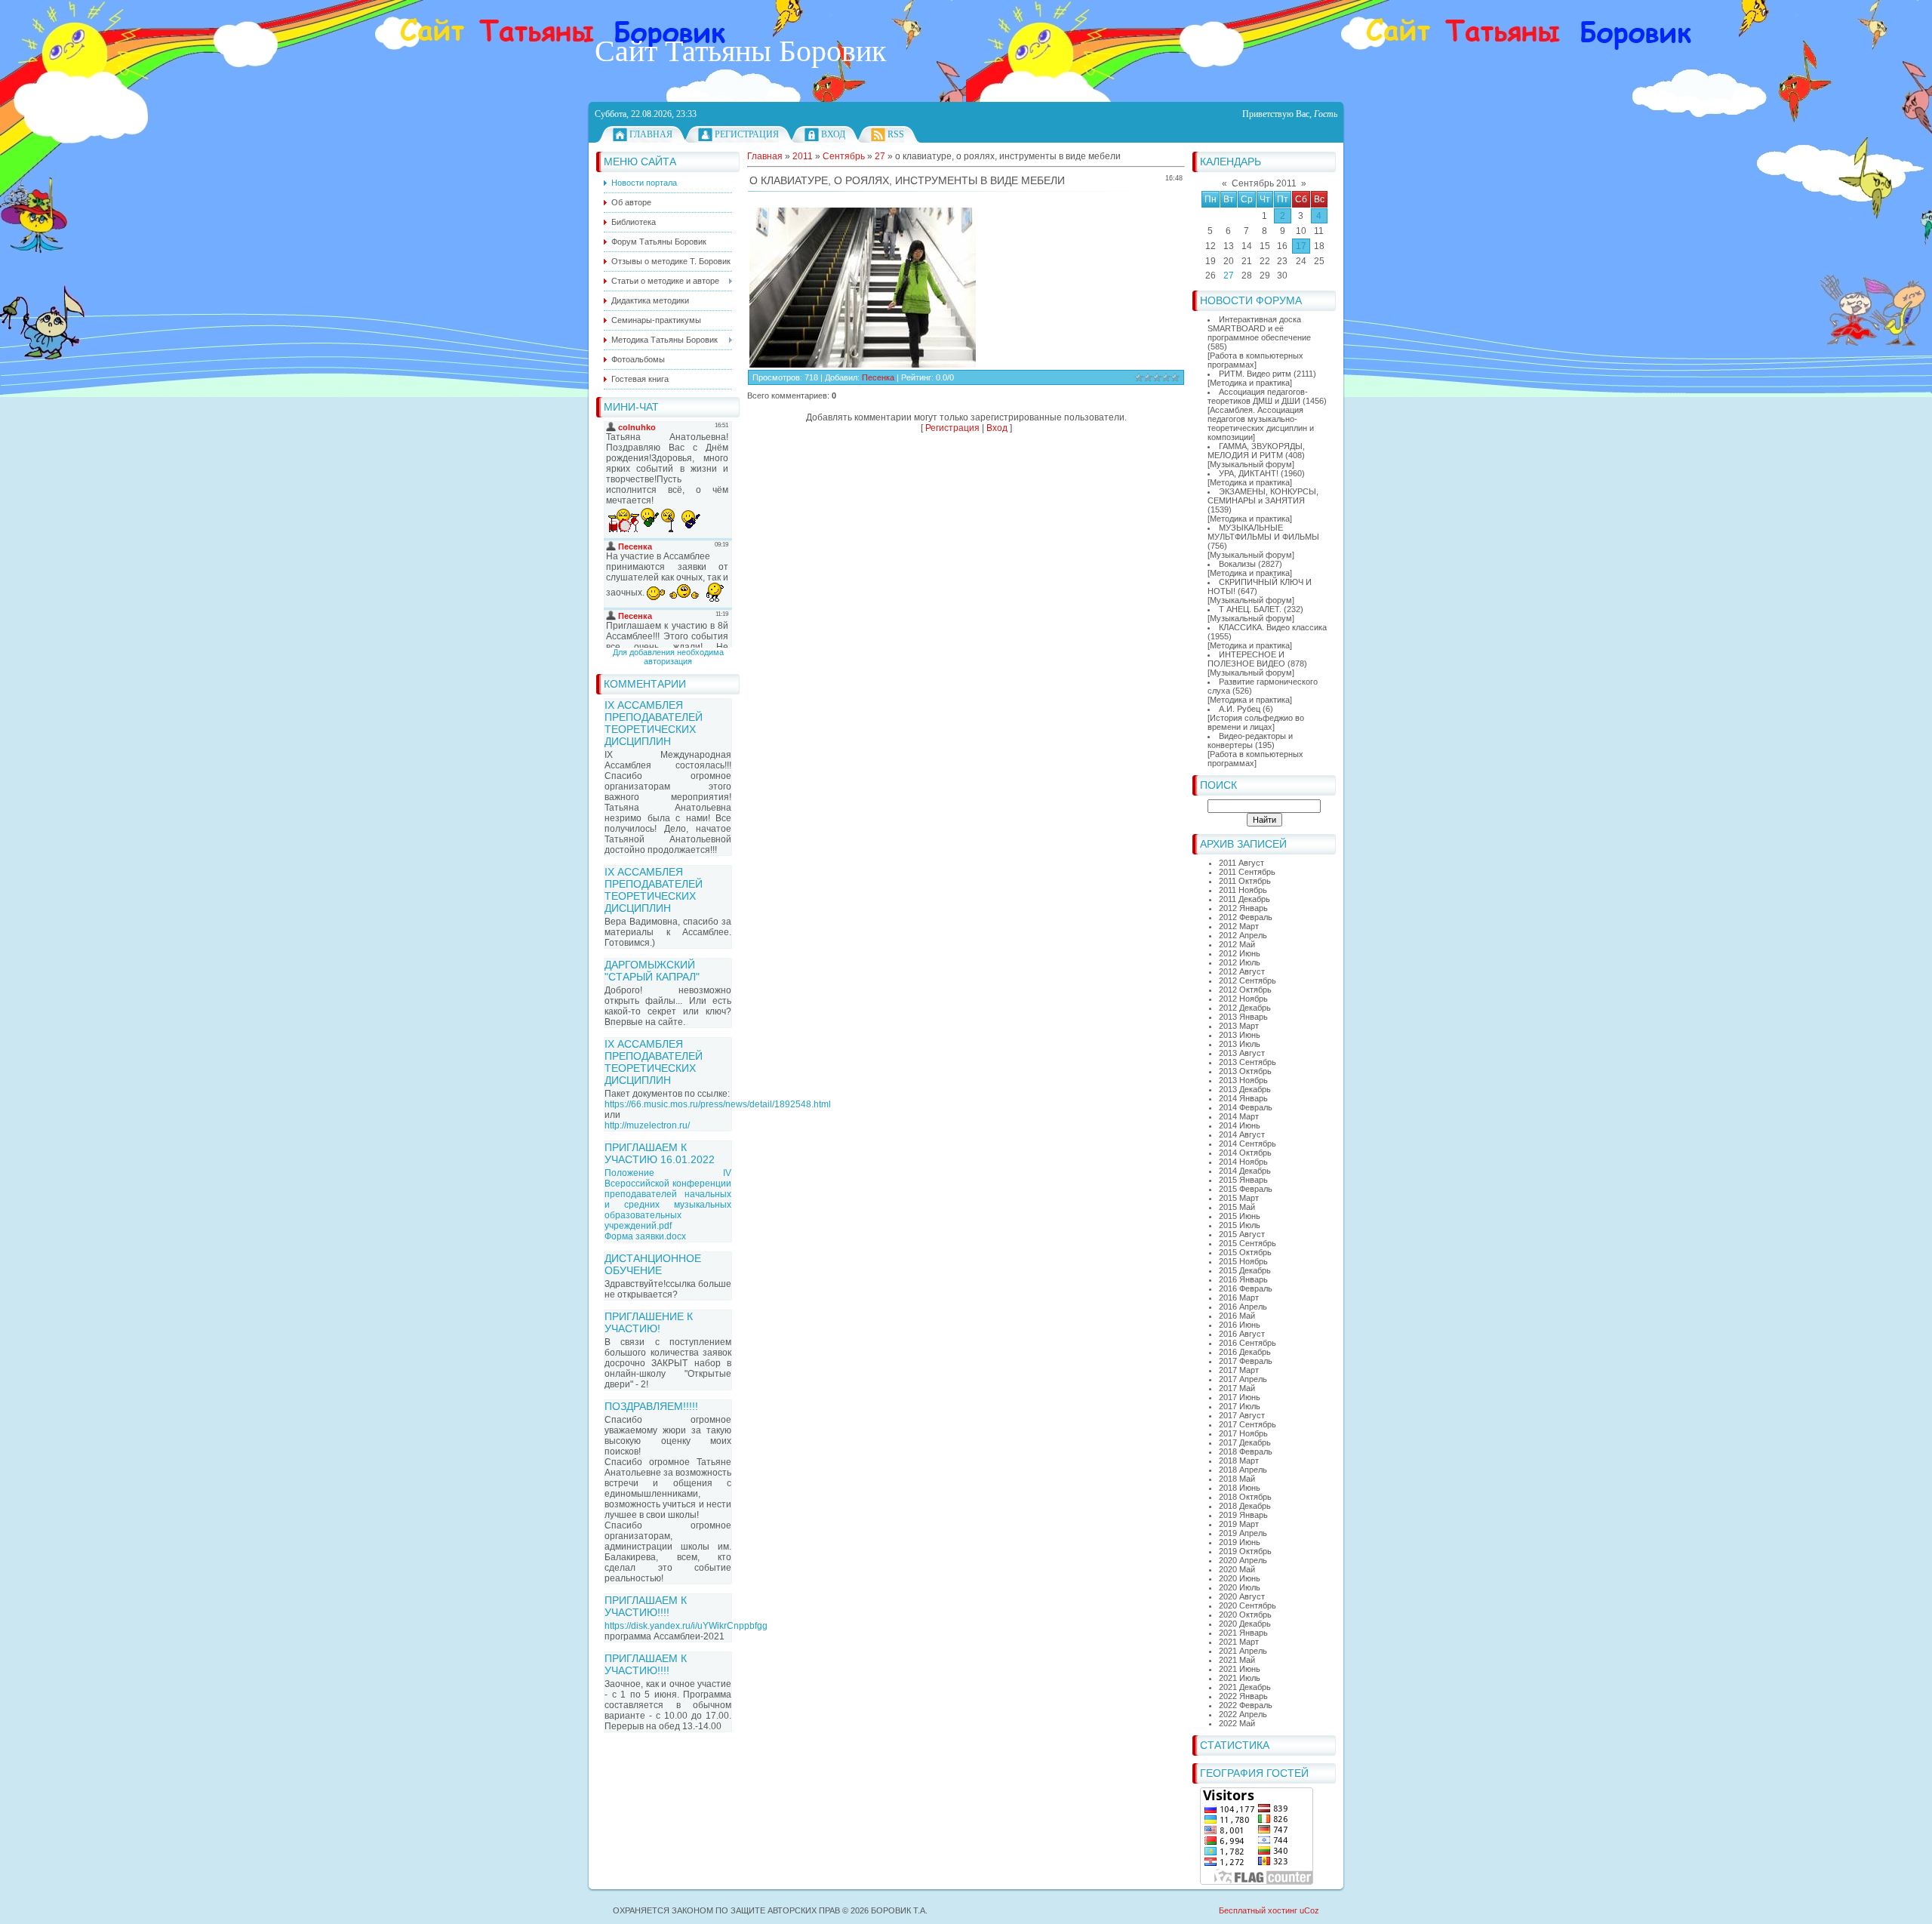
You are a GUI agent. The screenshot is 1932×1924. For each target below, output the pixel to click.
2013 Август (1242, 1053)
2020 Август (1242, 1596)
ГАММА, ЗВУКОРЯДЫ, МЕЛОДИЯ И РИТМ (1256, 451)
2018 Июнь (1240, 1488)
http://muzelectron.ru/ (647, 1125)
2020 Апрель (1243, 1560)
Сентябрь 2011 (1264, 183)
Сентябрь (844, 156)
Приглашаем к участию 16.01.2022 (660, 1153)
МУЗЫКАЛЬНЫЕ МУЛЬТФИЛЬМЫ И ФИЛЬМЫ (1263, 532)
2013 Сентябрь (1247, 1062)
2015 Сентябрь (1247, 1243)
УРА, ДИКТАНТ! (1249, 473)
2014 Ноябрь (1243, 1162)
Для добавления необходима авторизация (668, 657)
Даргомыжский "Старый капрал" (652, 971)
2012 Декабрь (1245, 1008)
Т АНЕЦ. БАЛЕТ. (1250, 609)
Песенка (878, 377)
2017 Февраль (1246, 1361)
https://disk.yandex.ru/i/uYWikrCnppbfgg (686, 1626)
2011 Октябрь (1245, 881)
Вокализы (1237, 564)
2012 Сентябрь (1247, 980)
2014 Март (1239, 1116)
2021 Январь (1243, 1633)
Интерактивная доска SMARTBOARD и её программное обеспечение (1259, 328)
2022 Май (1237, 1723)
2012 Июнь (1240, 953)
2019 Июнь (1240, 1542)
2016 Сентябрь (1247, 1343)
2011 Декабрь (1244, 899)
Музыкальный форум (1251, 464)
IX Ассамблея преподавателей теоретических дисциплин (654, 723)
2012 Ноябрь (1243, 999)
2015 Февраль (1246, 1189)
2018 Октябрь (1245, 1497)
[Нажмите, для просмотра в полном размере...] (863, 365)
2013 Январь (1243, 1017)
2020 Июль (1240, 1587)
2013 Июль (1240, 1044)
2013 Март (1239, 1026)
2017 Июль (1240, 1406)
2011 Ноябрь (1243, 890)
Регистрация (747, 134)
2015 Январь (1243, 1180)
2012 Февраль (1246, 917)
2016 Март (1239, 1298)
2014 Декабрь (1245, 1171)
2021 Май (1237, 1660)
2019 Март (1239, 1524)
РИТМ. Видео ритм (1255, 374)
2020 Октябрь (1245, 1615)
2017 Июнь (1240, 1397)
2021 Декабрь (1245, 1687)
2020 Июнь (1240, 1578)
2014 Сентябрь (1247, 1144)
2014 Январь (1243, 1098)
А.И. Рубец (1240, 709)
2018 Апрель (1243, 1470)
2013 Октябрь (1245, 1071)
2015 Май (1237, 1207)
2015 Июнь (1240, 1216)
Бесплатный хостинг (1258, 1910)
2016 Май (1237, 1316)
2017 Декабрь (1245, 1442)
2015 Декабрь (1245, 1270)
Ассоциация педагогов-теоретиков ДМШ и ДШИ (1258, 396)
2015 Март (1239, 1198)
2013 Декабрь (1245, 1089)
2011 (803, 156)
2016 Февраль (1246, 1288)
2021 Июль (1240, 1678)
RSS (896, 134)
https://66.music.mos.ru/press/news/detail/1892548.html (718, 1104)
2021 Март (1239, 1642)
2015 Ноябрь (1243, 1261)
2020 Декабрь (1245, 1624)
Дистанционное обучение (653, 1264)
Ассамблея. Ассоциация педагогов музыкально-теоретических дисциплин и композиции (1261, 423)
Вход (833, 134)
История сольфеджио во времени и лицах (1256, 722)
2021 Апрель (1243, 1651)
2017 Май (1237, 1388)
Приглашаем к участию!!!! (646, 1606)
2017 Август (1242, 1415)
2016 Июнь (1240, 1325)
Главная (651, 134)
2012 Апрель (1243, 935)
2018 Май (1237, 1479)
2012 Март (1239, 926)
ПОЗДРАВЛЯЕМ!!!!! (651, 1406)
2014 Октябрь (1245, 1153)
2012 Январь (1243, 908)
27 (1229, 276)
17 (1301, 246)
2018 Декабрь (1245, 1506)
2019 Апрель (1243, 1533)
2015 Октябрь (1245, 1252)
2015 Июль (1240, 1225)
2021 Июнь (1240, 1669)
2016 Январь (1243, 1279)
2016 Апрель (1243, 1307)
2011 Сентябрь (1247, 872)
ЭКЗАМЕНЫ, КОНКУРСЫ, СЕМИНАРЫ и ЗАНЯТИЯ (1263, 496)
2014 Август (1242, 1134)
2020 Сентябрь (1247, 1605)
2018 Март (1239, 1461)
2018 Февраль (1246, 1451)
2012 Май (1237, 944)
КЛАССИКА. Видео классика (1273, 627)
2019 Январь (1243, 1515)
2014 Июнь (1240, 1125)
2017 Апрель (1243, 1379)
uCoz (1309, 1910)
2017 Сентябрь (1247, 1424)
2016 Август (1242, 1334)
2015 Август (1242, 1234)
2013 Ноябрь (1243, 1080)
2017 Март (1239, 1370)
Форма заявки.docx (645, 1236)
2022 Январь (1243, 1696)
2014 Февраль (1246, 1107)
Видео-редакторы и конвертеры (1250, 740)
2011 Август (1241, 863)
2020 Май (1237, 1569)
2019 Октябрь (1245, 1551)
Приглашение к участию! (649, 1322)
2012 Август (1242, 971)
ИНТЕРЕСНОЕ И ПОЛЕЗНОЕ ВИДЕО (1246, 659)
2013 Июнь (1240, 1035)
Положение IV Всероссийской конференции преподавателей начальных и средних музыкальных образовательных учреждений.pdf (668, 1199)
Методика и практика (1250, 383)
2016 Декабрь (1245, 1352)
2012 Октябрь (1245, 990)
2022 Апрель (1243, 1714)
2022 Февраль (1246, 1705)
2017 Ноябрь (1243, 1433)
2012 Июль (1240, 962)
